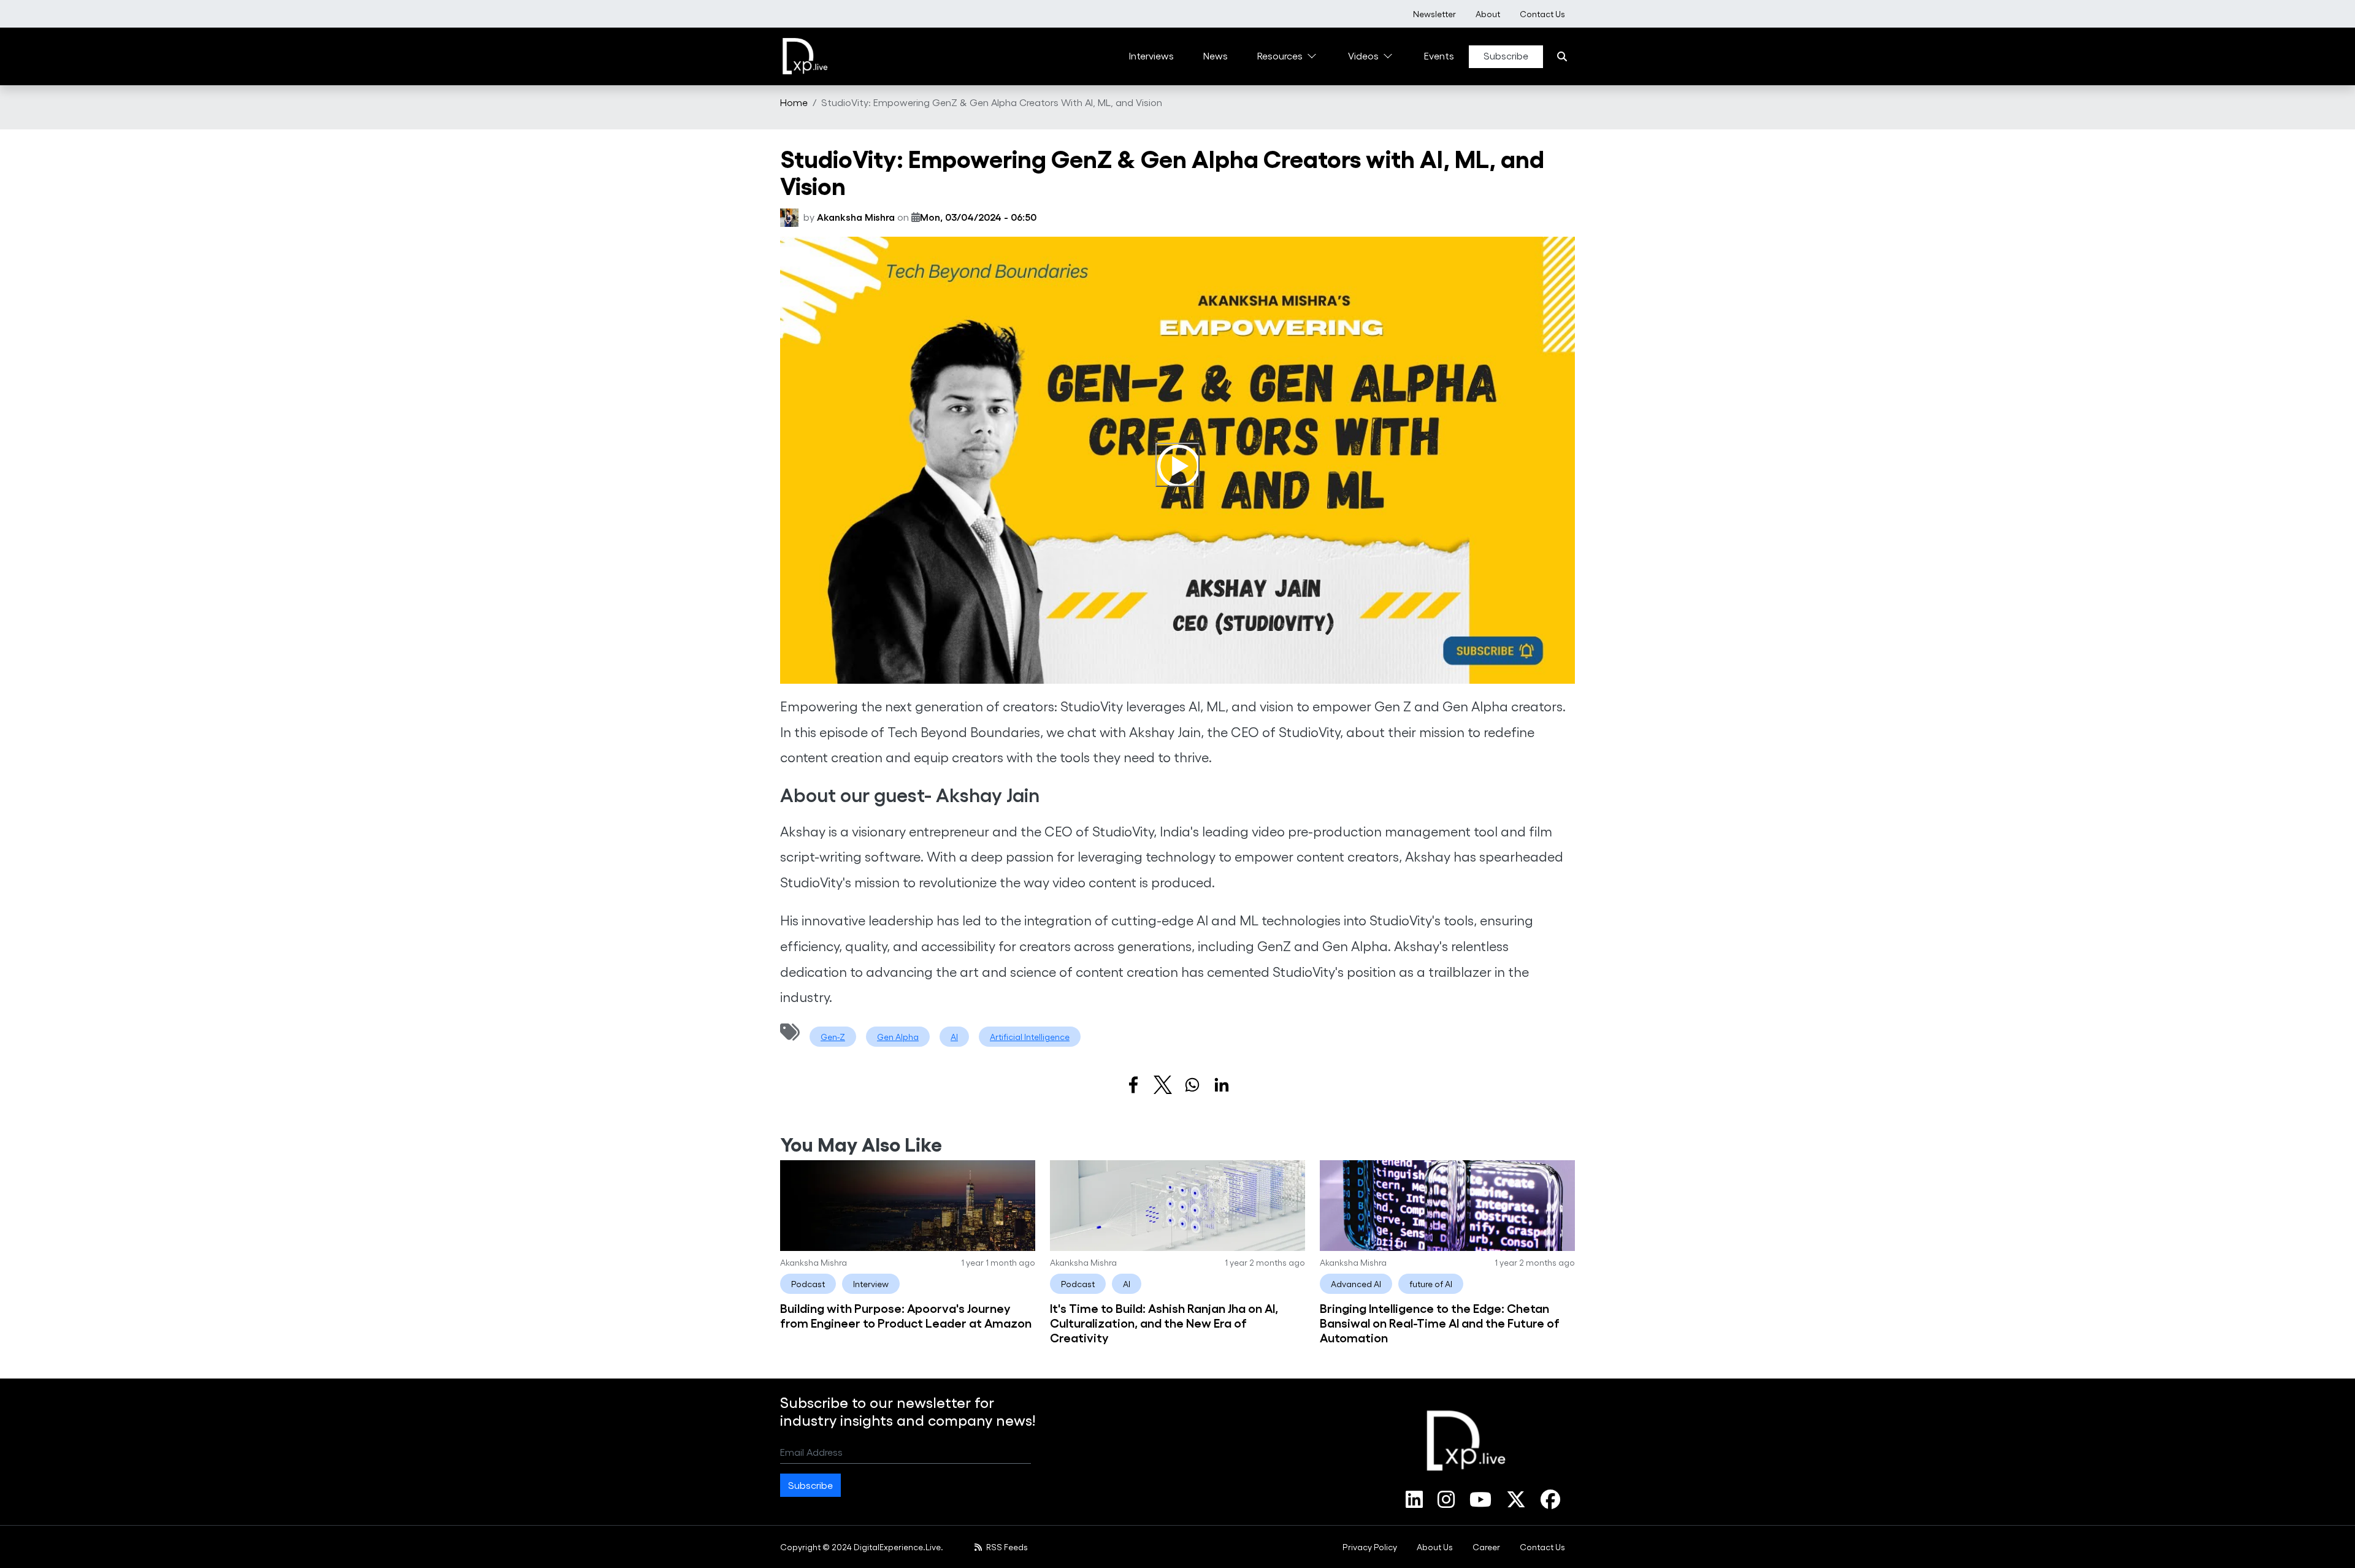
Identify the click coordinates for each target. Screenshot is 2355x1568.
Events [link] (1439, 55)
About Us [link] (1435, 1547)
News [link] (1216, 55)
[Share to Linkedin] (1222, 1085)
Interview (871, 1284)
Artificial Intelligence (1030, 1037)
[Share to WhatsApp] (1192, 1085)
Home (794, 102)
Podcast (808, 1284)
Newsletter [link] (1434, 14)
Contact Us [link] (1542, 14)
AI (954, 1037)
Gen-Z (833, 1037)
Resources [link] (1280, 55)
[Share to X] (1163, 1085)
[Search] (1562, 56)
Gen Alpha (898, 1037)
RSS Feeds (1006, 1547)
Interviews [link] (1151, 55)
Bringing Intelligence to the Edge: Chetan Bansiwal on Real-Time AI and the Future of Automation (1440, 1322)
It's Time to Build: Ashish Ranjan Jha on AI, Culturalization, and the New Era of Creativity (1164, 1322)
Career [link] (1486, 1547)
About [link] (1488, 14)
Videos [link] (1363, 55)
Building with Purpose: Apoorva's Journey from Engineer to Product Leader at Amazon (906, 1315)
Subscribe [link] (1506, 55)
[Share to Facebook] (1133, 1085)
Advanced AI (1356, 1284)
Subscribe (810, 1485)
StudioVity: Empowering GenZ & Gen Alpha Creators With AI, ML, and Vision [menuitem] (992, 102)
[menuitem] (1434, 14)
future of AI (1431, 1284)
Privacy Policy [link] (1370, 1547)
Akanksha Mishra (856, 217)
